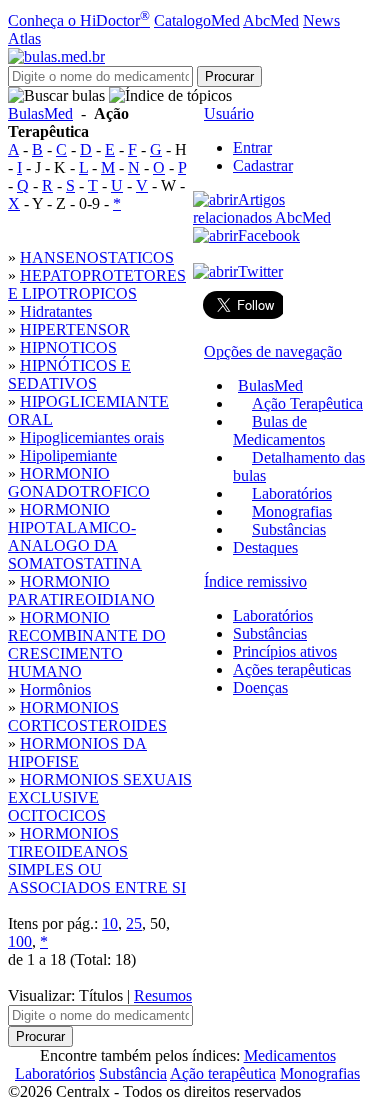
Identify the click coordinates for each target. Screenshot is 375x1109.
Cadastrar (263, 165)
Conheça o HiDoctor (79, 20)
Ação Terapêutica (307, 403)
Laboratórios (292, 493)
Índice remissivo (255, 581)
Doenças (260, 687)
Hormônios (55, 689)
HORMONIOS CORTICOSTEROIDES (87, 716)
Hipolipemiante (68, 455)
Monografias (292, 511)
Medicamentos (290, 1055)
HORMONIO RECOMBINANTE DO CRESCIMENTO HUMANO (87, 644)
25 (134, 923)
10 (110, 923)
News (321, 20)
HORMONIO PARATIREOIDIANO (81, 590)
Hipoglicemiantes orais (92, 437)
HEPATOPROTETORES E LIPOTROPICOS (97, 284)
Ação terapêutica (223, 1073)
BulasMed (40, 113)
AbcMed (271, 20)
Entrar (252, 147)
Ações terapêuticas (292, 669)
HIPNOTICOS (68, 347)
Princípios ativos (285, 651)
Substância (133, 1073)
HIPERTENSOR (75, 329)
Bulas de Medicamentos (279, 430)
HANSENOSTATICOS (97, 257)
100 (20, 941)
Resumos (163, 995)
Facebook (269, 235)
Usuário (229, 113)
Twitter (260, 271)
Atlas (24, 38)
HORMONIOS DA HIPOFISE (77, 752)
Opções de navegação (273, 351)
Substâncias (289, 529)
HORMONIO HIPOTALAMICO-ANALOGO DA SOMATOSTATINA (75, 536)
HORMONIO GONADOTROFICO (79, 482)
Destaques (265, 547)
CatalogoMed (197, 20)
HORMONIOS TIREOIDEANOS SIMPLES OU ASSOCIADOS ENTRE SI (97, 860)
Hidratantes (56, 311)
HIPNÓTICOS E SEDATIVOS (69, 374)
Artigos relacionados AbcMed (262, 208)
